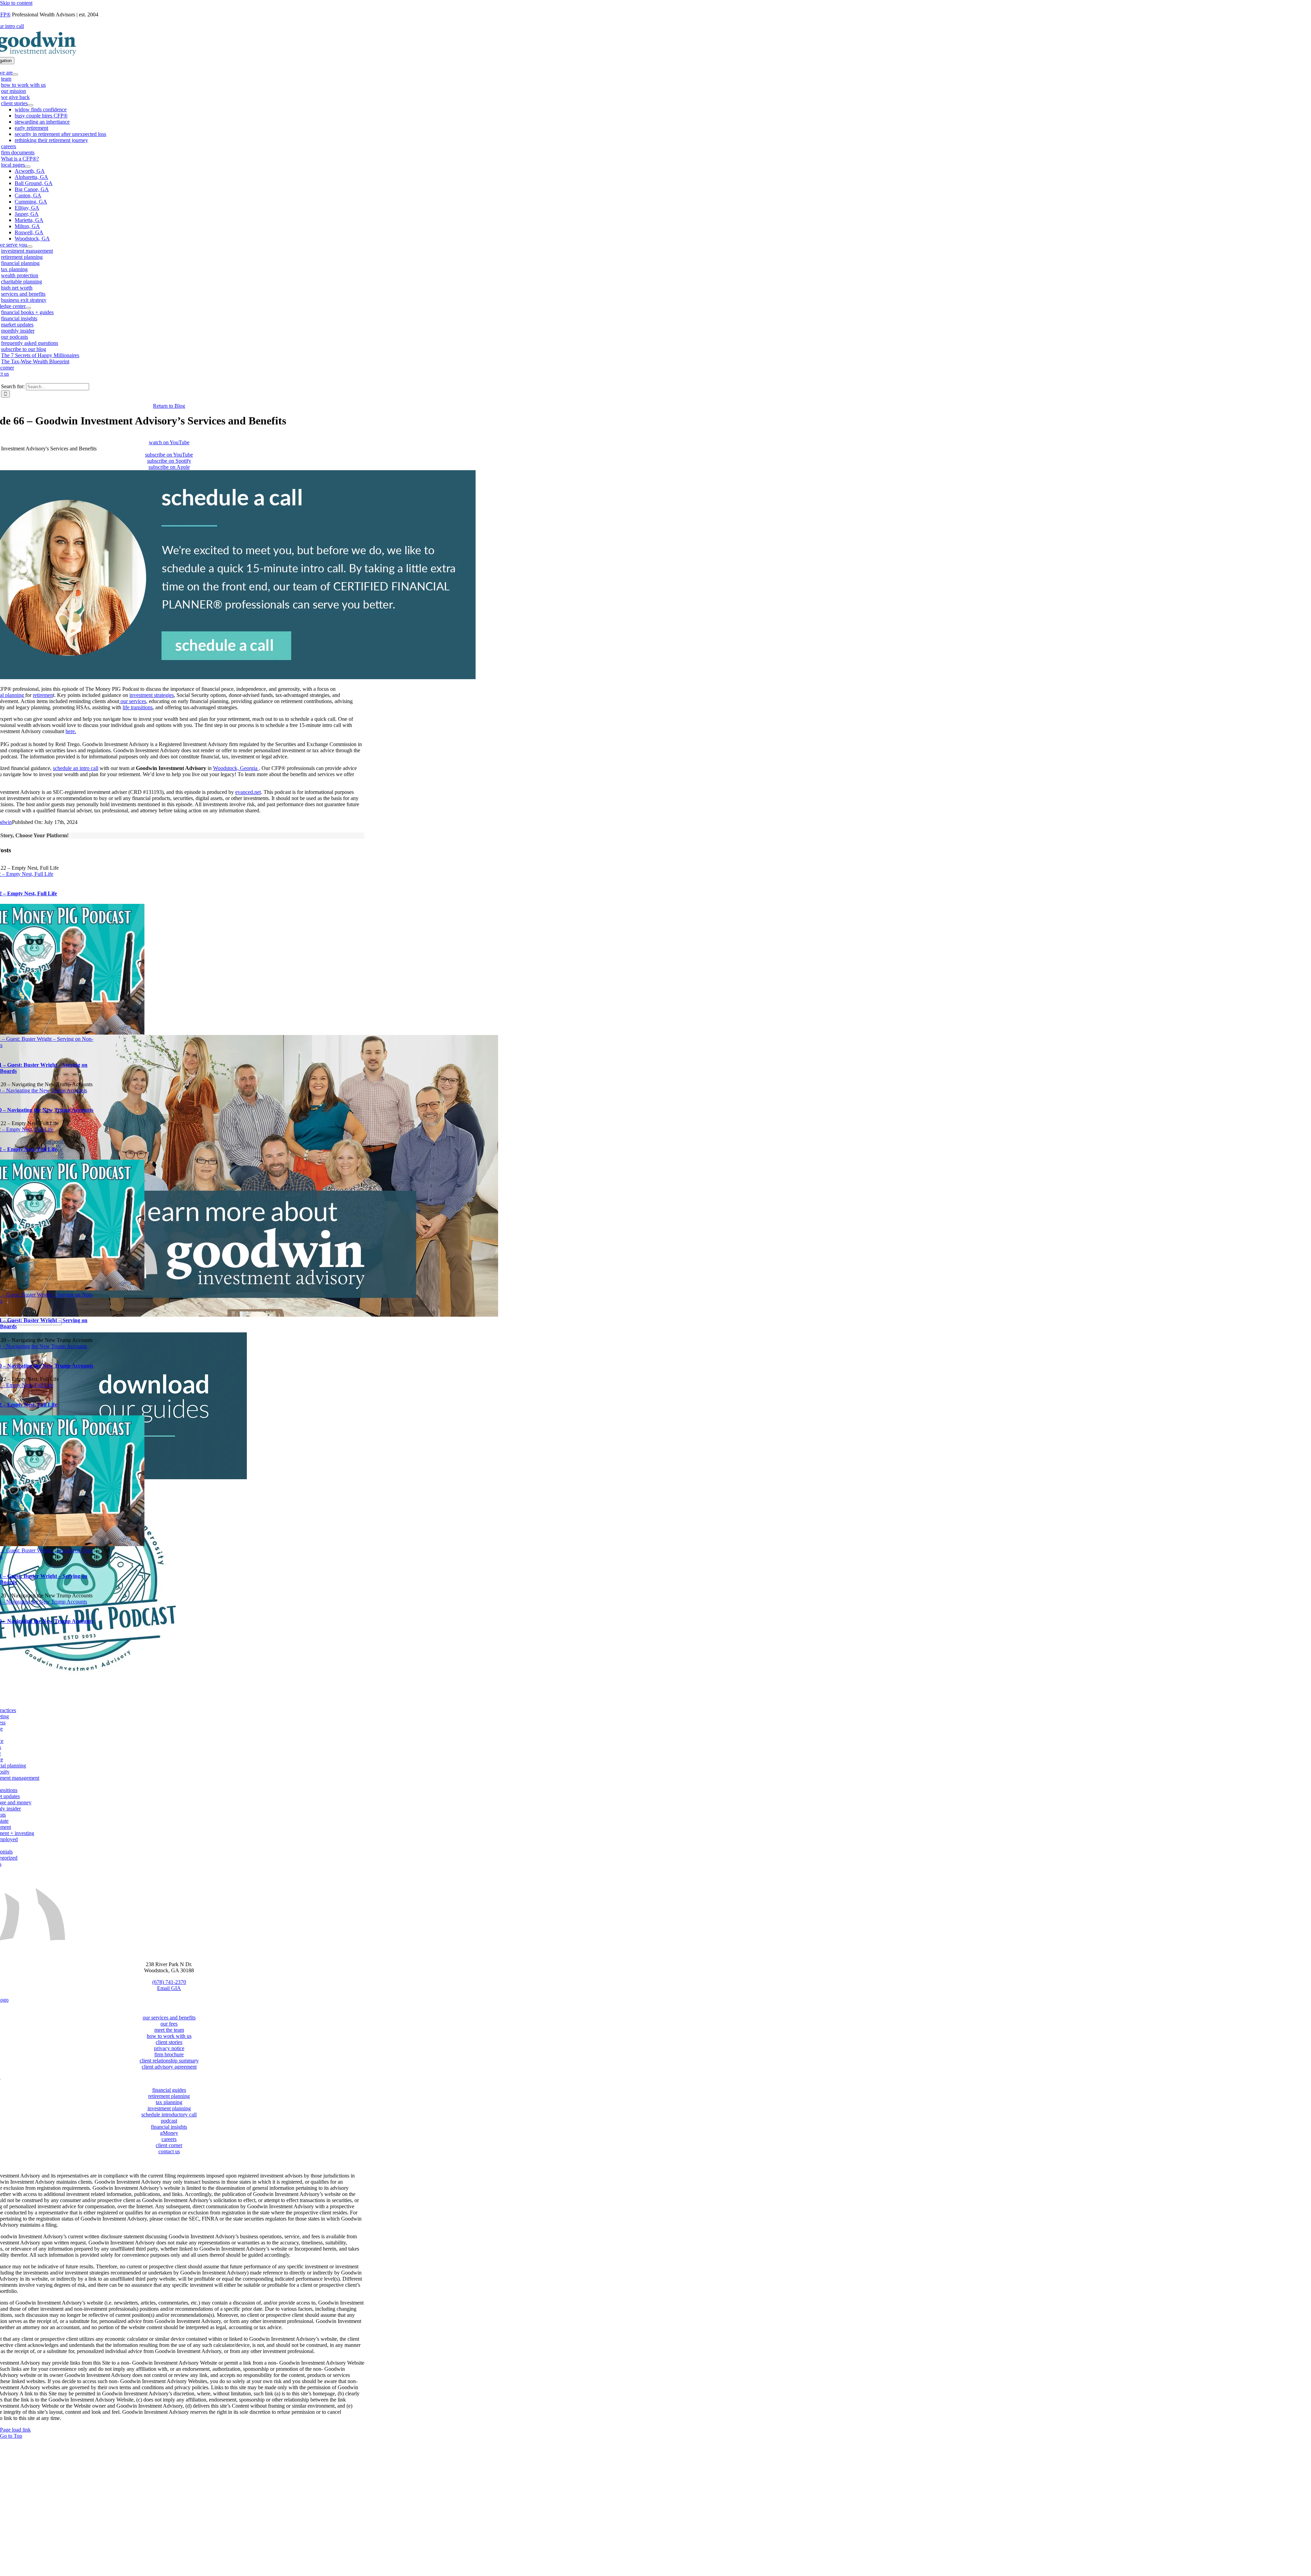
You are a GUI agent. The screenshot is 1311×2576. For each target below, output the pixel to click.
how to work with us (169, 2036)
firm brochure (169, 2054)
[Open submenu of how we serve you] (30, 247)
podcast (169, 2121)
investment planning (169, 2108)
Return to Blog (169, 406)
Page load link (15, 2430)
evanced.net (248, 792)
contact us (169, 2151)
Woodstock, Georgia (236, 768)
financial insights (169, 2127)
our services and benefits (169, 2018)
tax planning (169, 2102)
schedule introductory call (169, 2115)
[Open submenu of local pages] (28, 167)
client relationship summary (169, 2061)
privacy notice (169, 2048)
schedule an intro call (76, 768)
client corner (169, 2145)
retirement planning (169, 2096)
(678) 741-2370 (169, 1982)
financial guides (169, 2090)
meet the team (169, 2030)
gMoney (169, 2133)
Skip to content (16, 3)
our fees (169, 2024)
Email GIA (169, 1988)
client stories (169, 2042)
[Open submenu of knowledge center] (28, 308)
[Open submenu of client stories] (30, 105)
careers (169, 2139)
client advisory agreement (169, 2067)
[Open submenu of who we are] (15, 74)
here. (71, 731)
